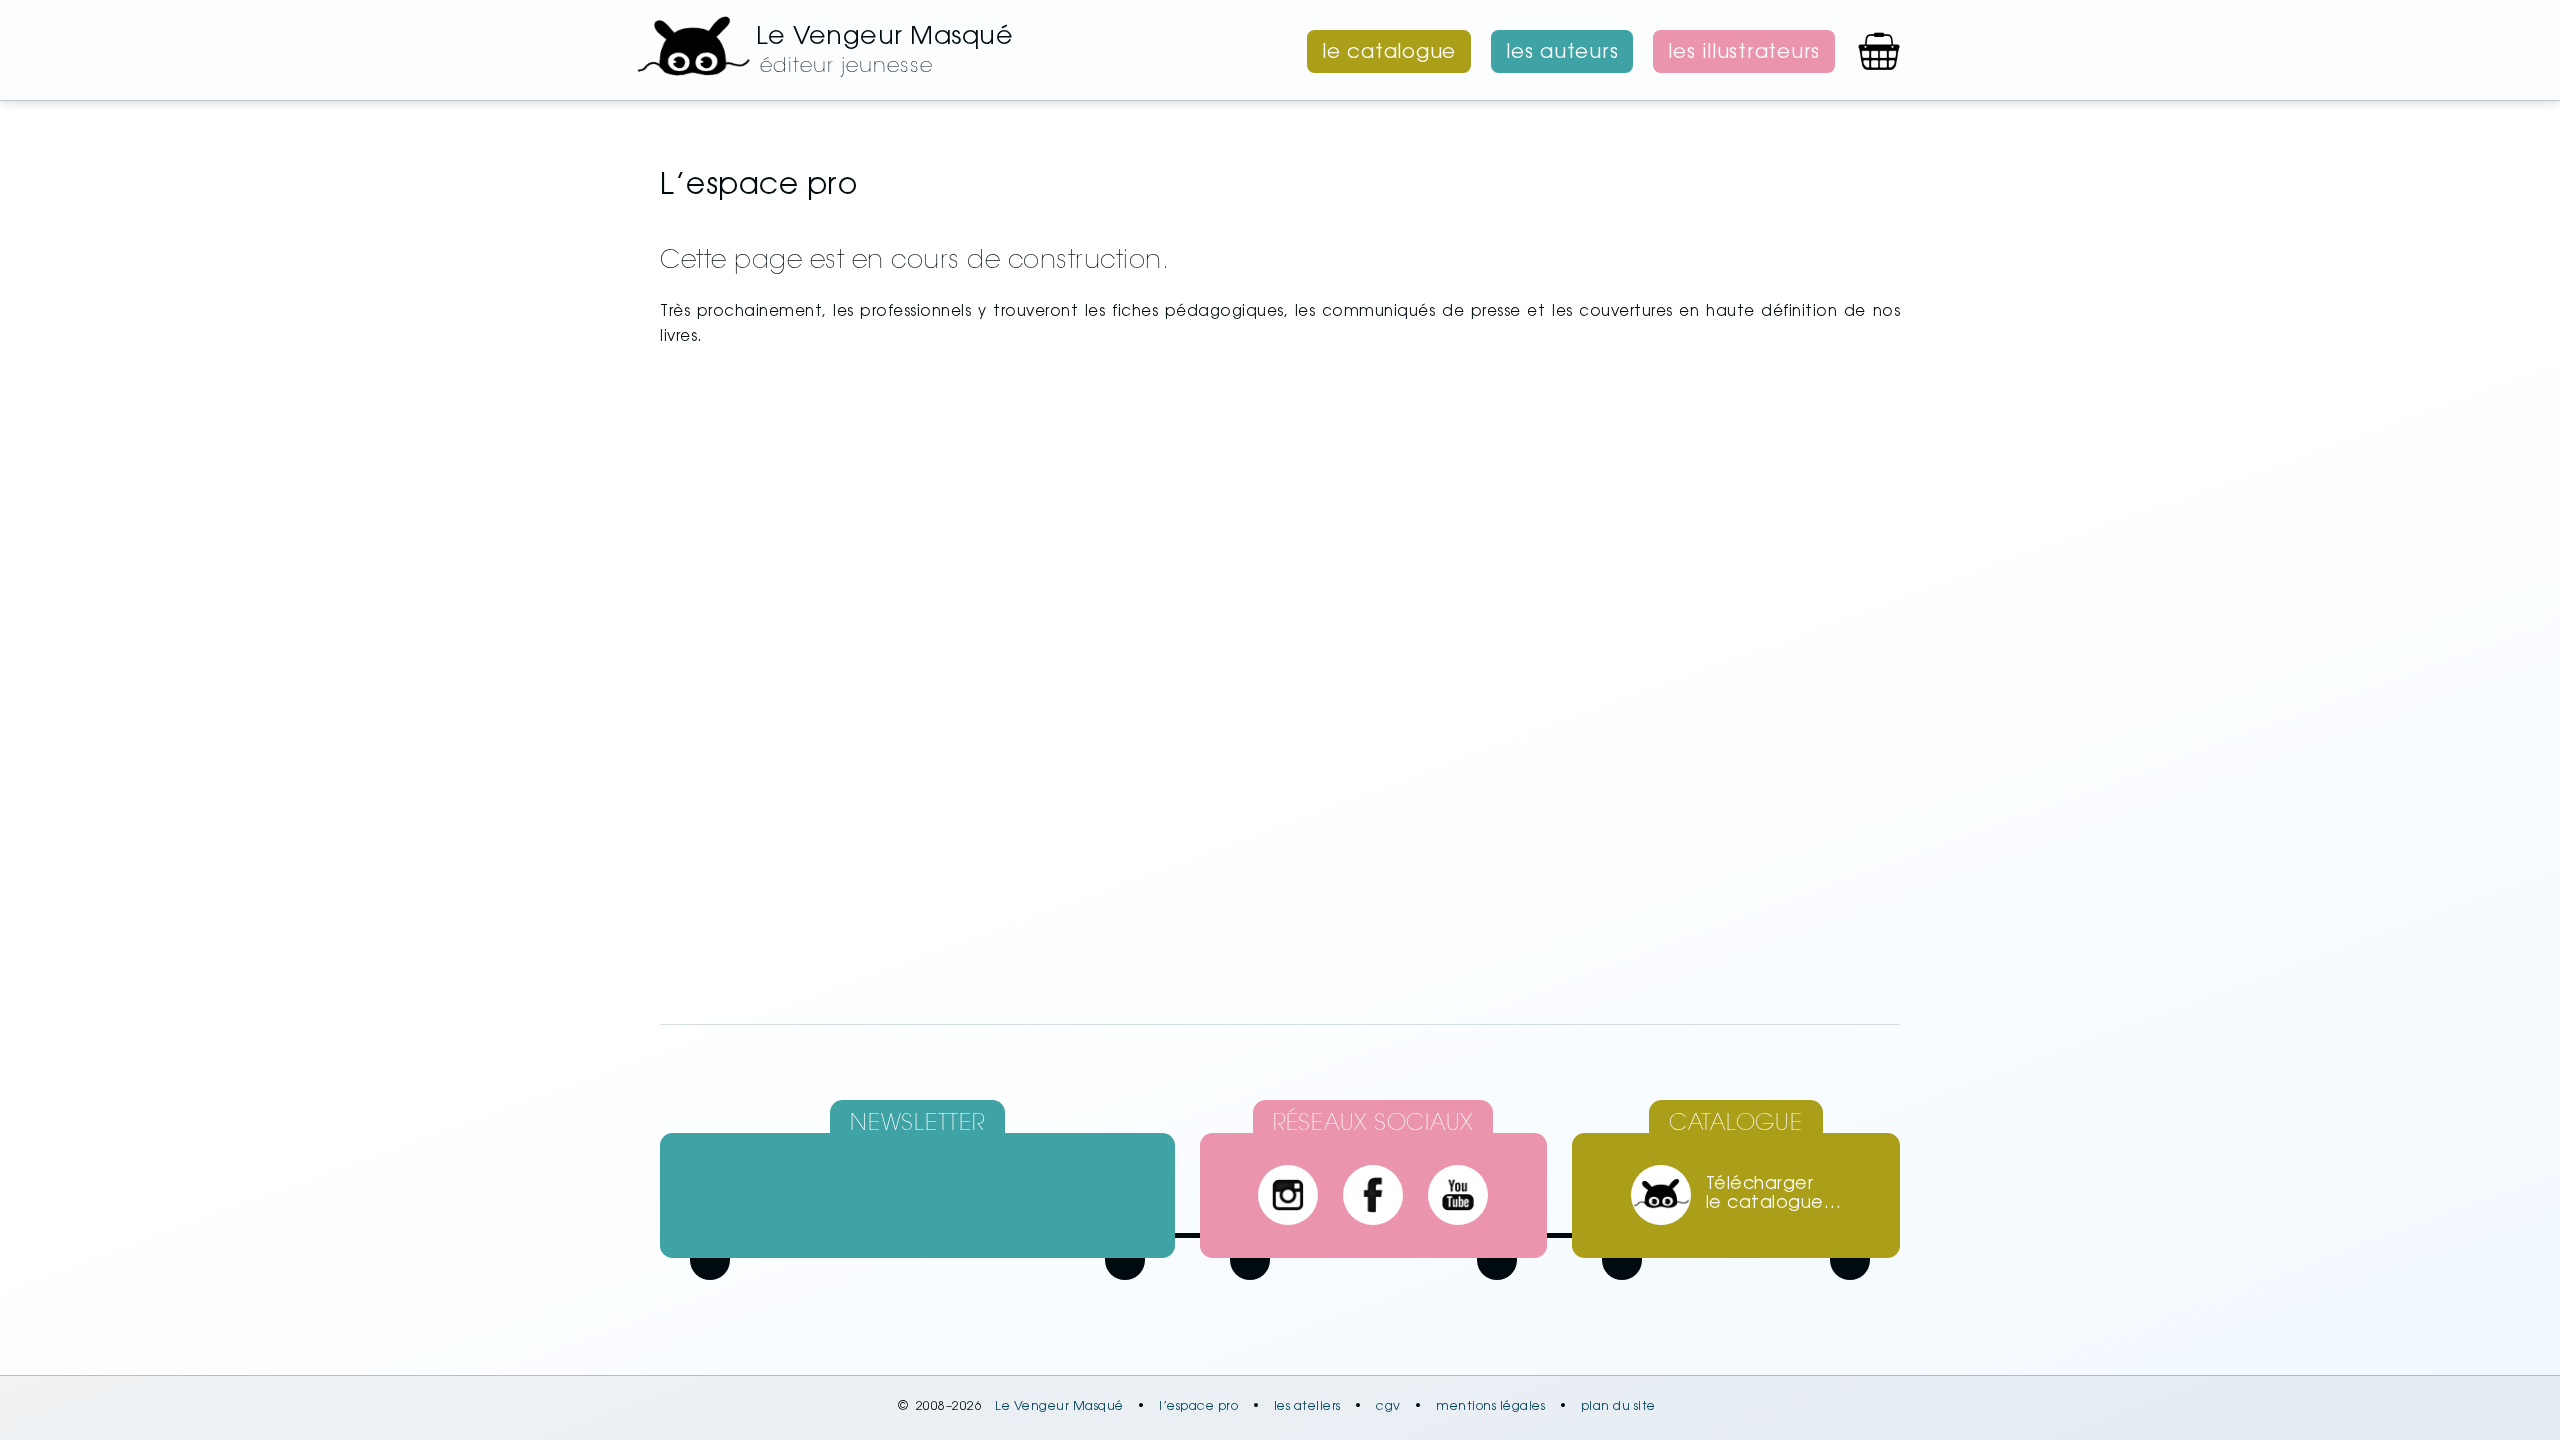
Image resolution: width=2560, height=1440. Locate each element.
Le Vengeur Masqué (1059, 1407)
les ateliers (1307, 1407)
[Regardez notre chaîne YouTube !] (1458, 1195)
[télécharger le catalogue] (1661, 1195)
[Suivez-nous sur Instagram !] (1288, 1195)
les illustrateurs (1744, 53)
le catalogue (1389, 53)
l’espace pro (1198, 1407)
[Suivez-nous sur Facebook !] (1373, 1195)
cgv (1388, 1407)
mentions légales (1490, 1407)
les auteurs (1562, 53)
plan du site (1618, 1407)
